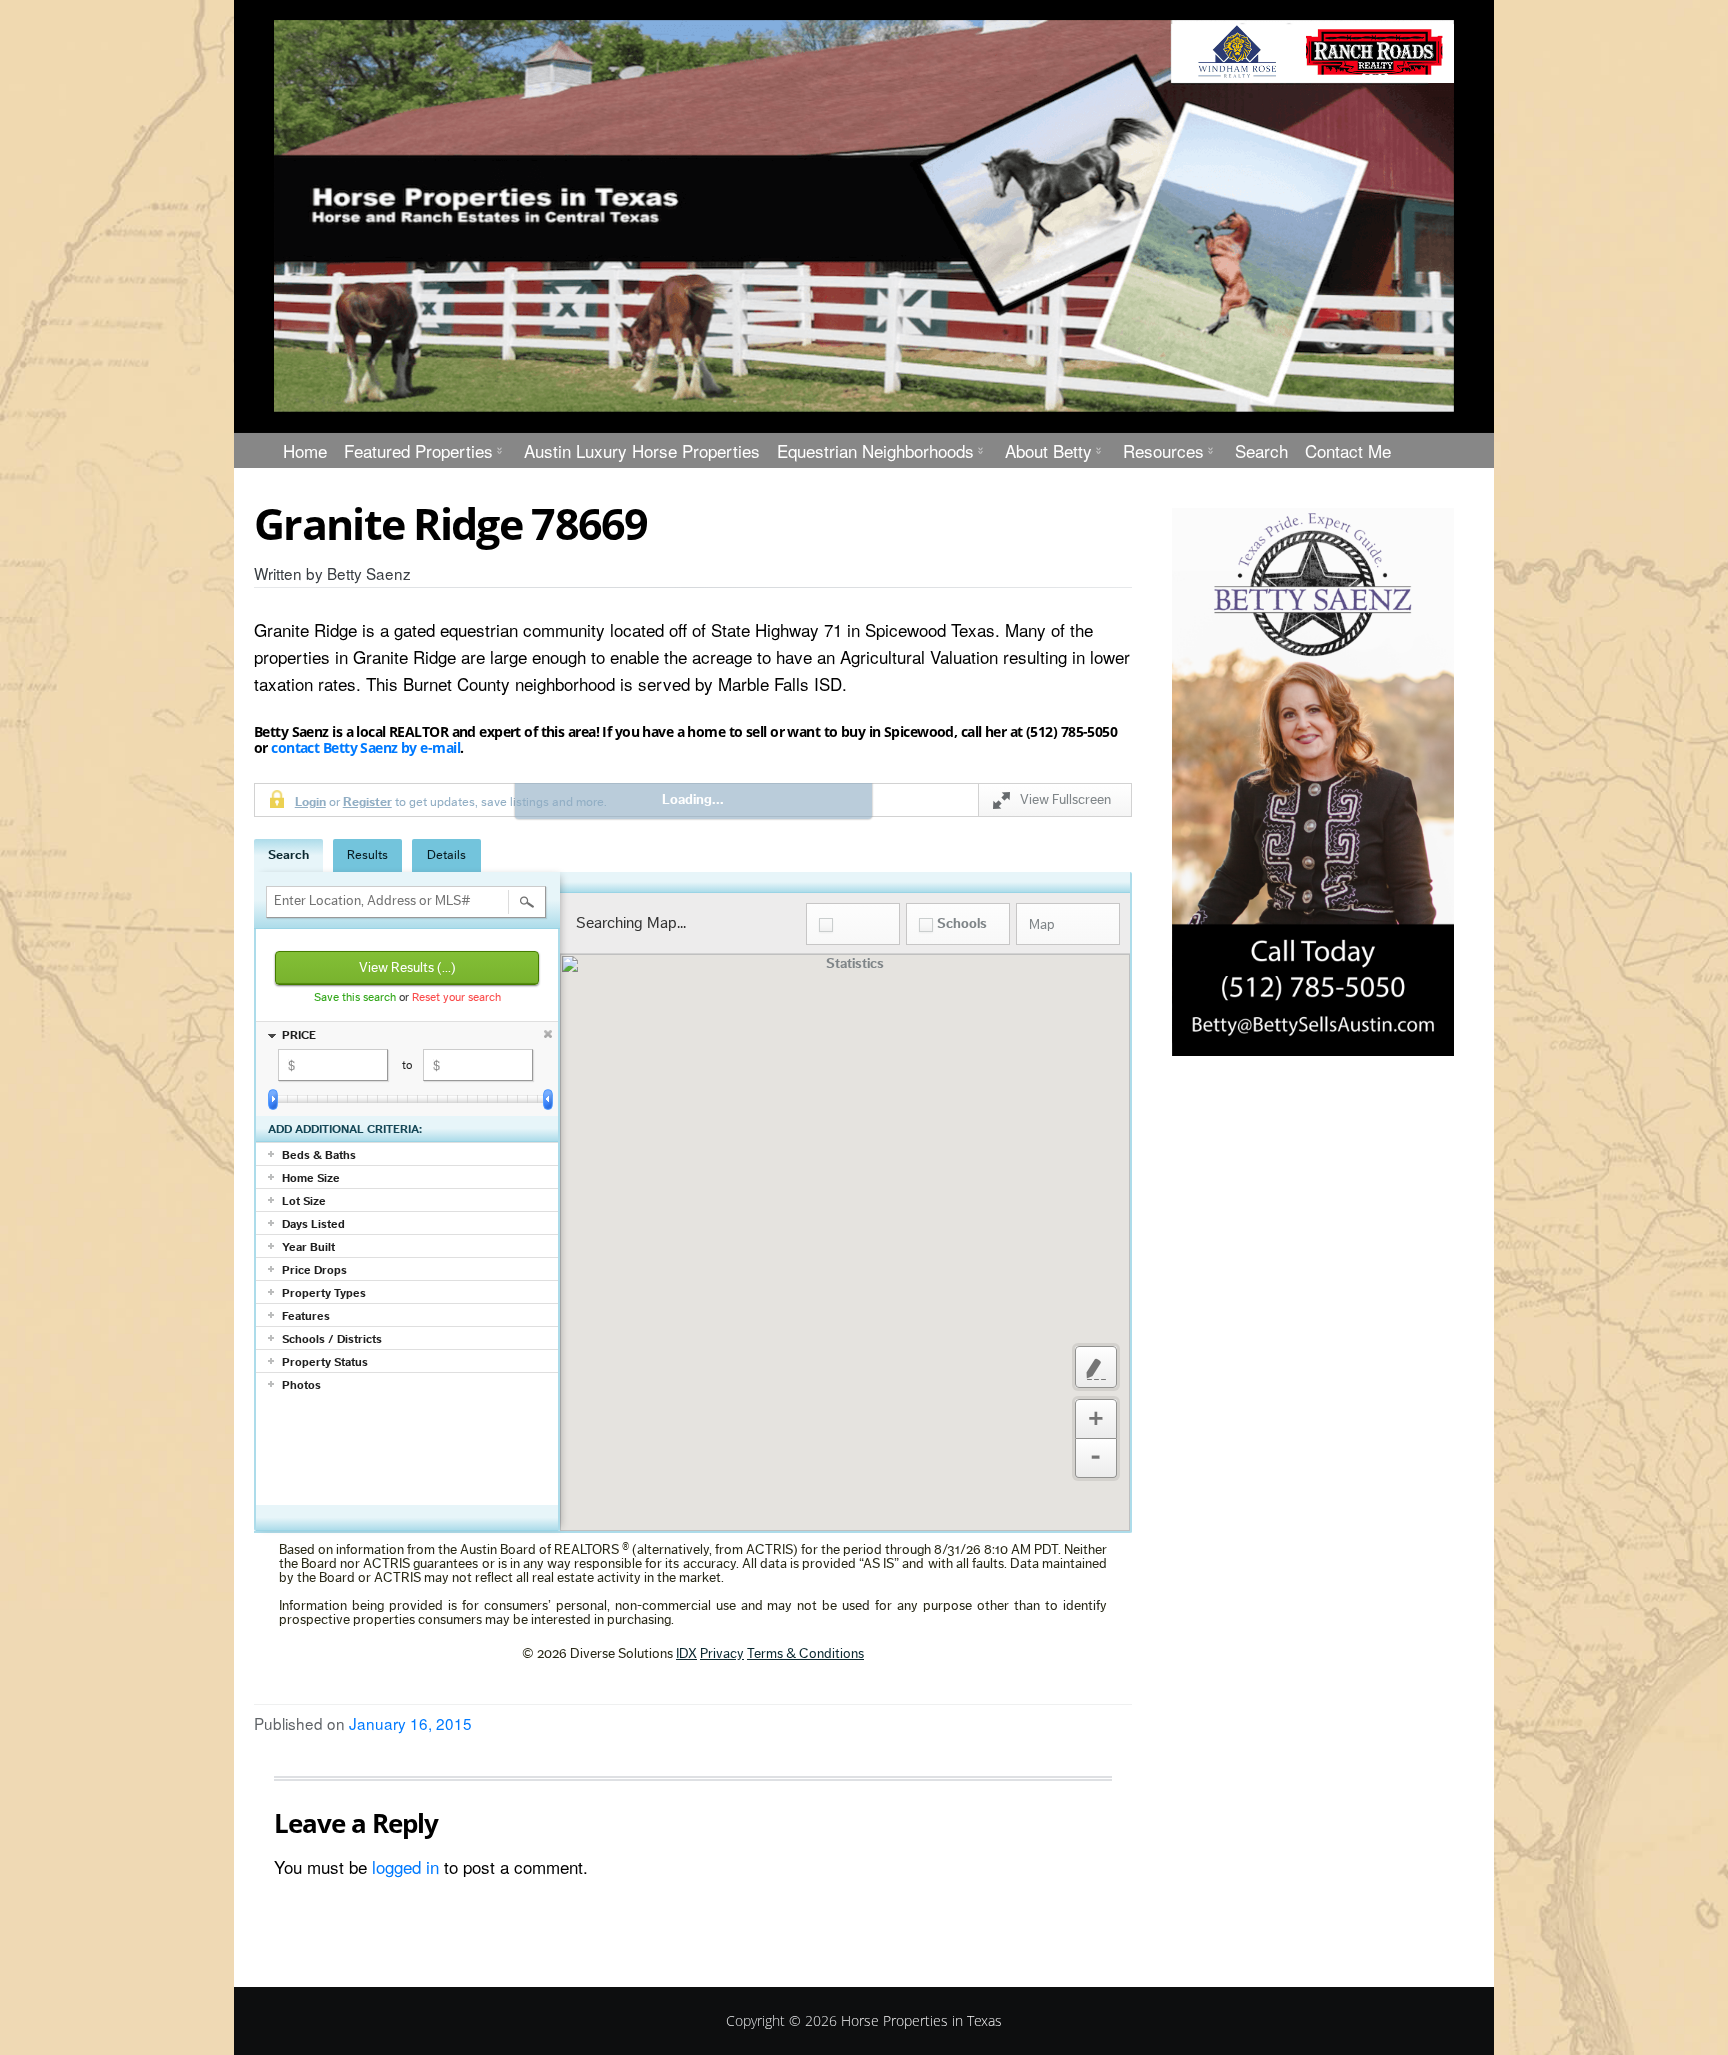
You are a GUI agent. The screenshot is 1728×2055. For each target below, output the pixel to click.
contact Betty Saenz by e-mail (364, 747)
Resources (1163, 450)
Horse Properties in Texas (921, 2020)
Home (305, 450)
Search (1261, 450)
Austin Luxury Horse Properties (642, 450)
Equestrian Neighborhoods (875, 450)
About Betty (1048, 450)
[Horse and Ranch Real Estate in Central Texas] (864, 216)
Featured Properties (418, 450)
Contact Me (1348, 450)
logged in (405, 1866)
